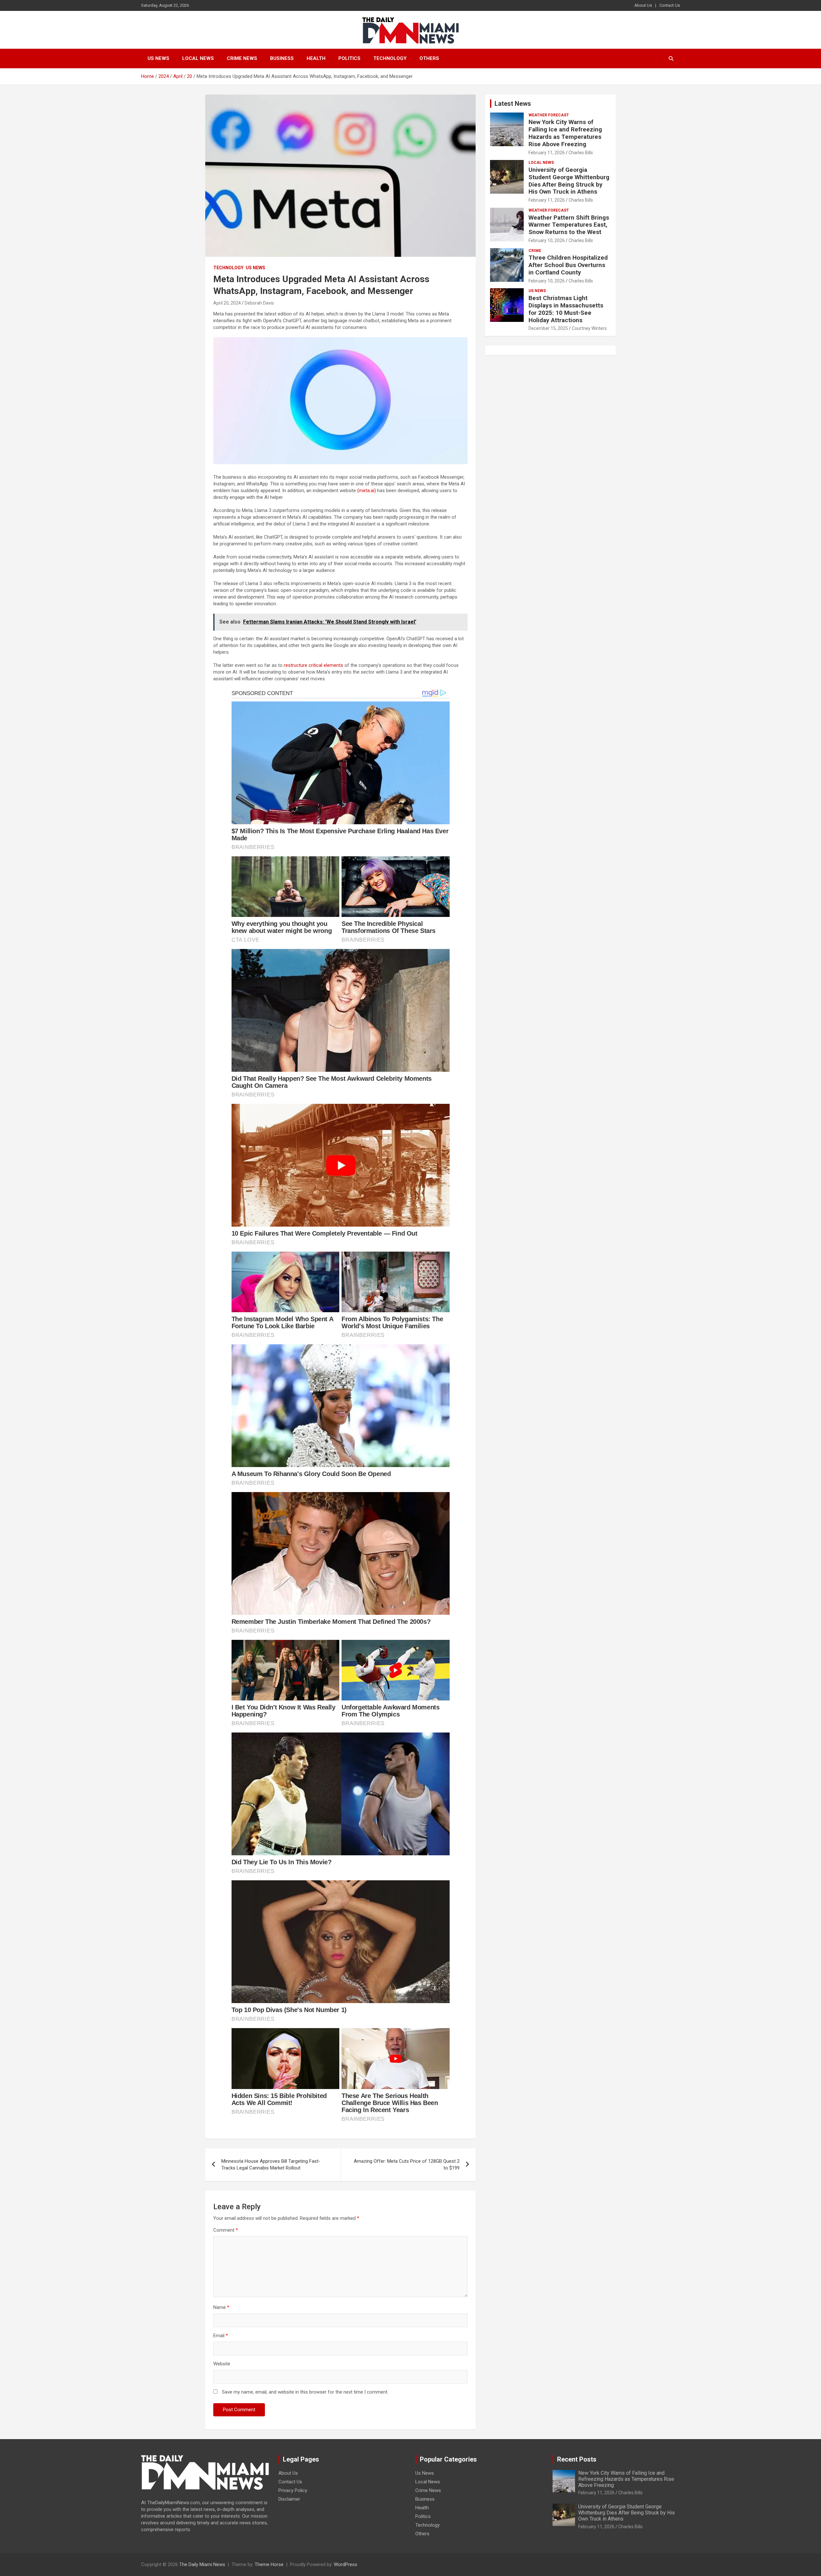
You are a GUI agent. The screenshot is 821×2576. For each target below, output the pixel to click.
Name (221, 2307)
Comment (226, 2230)
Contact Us (670, 5)
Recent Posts (577, 2459)
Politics (349, 58)
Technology (390, 58)
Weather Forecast (549, 115)
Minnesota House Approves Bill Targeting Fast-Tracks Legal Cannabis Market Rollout (271, 2165)
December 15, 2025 (548, 328)
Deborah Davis (259, 303)
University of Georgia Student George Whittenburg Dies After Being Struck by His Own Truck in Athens (569, 181)
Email (221, 2336)
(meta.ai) (367, 491)
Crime (535, 251)
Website (222, 2364)
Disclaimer (289, 2499)
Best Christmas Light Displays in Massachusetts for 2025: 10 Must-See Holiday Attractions (566, 309)
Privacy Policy (293, 2490)
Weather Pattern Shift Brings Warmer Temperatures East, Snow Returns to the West (569, 225)
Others (429, 58)
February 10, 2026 (547, 240)
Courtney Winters (589, 328)
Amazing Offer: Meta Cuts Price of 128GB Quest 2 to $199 (407, 2165)
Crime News (242, 58)
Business (282, 58)
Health (316, 58)
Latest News (513, 104)
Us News (158, 58)
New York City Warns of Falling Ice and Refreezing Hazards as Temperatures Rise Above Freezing (565, 133)
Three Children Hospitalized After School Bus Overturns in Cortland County (568, 265)
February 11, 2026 (547, 153)
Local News (198, 58)
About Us (643, 5)
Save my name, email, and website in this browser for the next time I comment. (305, 2392)
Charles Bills (581, 153)
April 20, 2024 (227, 303)
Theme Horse (269, 2564)
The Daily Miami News (202, 2564)
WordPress (346, 2564)
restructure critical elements (313, 665)
